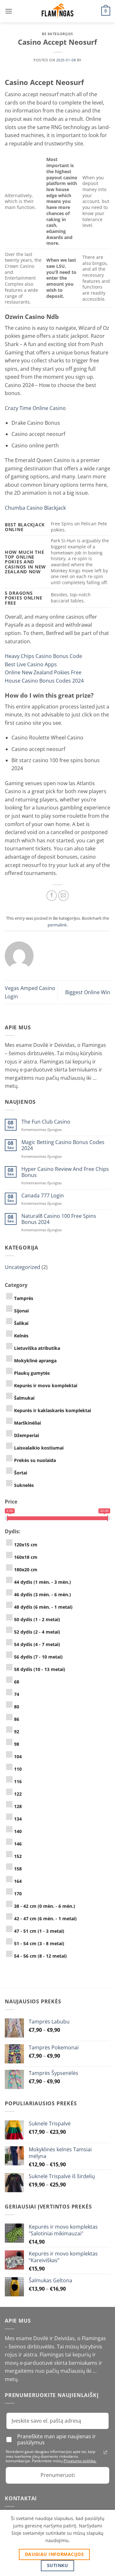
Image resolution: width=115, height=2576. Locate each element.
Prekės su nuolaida (35, 1460)
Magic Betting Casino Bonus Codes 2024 (63, 1145)
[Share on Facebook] (52, 896)
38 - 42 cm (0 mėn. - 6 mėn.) (45, 1906)
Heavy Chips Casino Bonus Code (43, 656)
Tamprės (24, 1298)
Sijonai (21, 1311)
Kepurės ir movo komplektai (46, 1385)
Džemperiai (27, 1435)
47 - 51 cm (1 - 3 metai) (39, 1931)
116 (18, 1781)
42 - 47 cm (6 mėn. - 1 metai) (45, 1918)
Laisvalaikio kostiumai (39, 1448)
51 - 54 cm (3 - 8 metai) (39, 1943)
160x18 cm (26, 1557)
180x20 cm (26, 1570)
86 (17, 1719)
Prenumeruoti (58, 2475)
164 (18, 1881)
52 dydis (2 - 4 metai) (37, 1632)
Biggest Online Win (88, 992)
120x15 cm (26, 1545)
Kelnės (21, 1336)
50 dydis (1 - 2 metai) (37, 1619)
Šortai (21, 1473)
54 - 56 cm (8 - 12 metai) (40, 1956)
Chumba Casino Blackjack (35, 508)
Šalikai (21, 1323)
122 (18, 1794)
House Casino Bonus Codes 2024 (44, 681)
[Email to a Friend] (63, 896)
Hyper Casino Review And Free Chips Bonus (65, 1172)
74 (17, 1694)
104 (18, 1756)
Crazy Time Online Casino (35, 408)
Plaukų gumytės (32, 1373)
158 (18, 1869)
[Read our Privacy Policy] (105, 2452)
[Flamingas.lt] (57, 11)
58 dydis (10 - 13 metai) (40, 1669)
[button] (9, 11)
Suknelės (24, 1485)
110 (18, 1769)
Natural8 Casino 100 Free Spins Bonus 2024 (59, 1219)
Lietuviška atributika (37, 1348)
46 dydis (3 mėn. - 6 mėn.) (42, 1594)
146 (18, 1844)
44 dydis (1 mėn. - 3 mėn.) (42, 1582)
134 (18, 1819)
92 (17, 1732)
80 (17, 1707)
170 (18, 1894)
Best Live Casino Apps (31, 664)
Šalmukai (24, 1398)
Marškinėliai (27, 1423)
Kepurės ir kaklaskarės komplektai (53, 1410)
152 (18, 1856)
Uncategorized (23, 1267)
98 (17, 1744)
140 (18, 1831)
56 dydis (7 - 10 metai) (38, 1657)
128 (18, 1806)
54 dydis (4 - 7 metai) (37, 1644)
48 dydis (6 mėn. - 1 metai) (43, 1607)
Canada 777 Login (43, 1196)
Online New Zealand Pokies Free (43, 672)
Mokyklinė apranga (35, 1361)
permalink (57, 925)
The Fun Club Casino (46, 1122)
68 (17, 1682)
